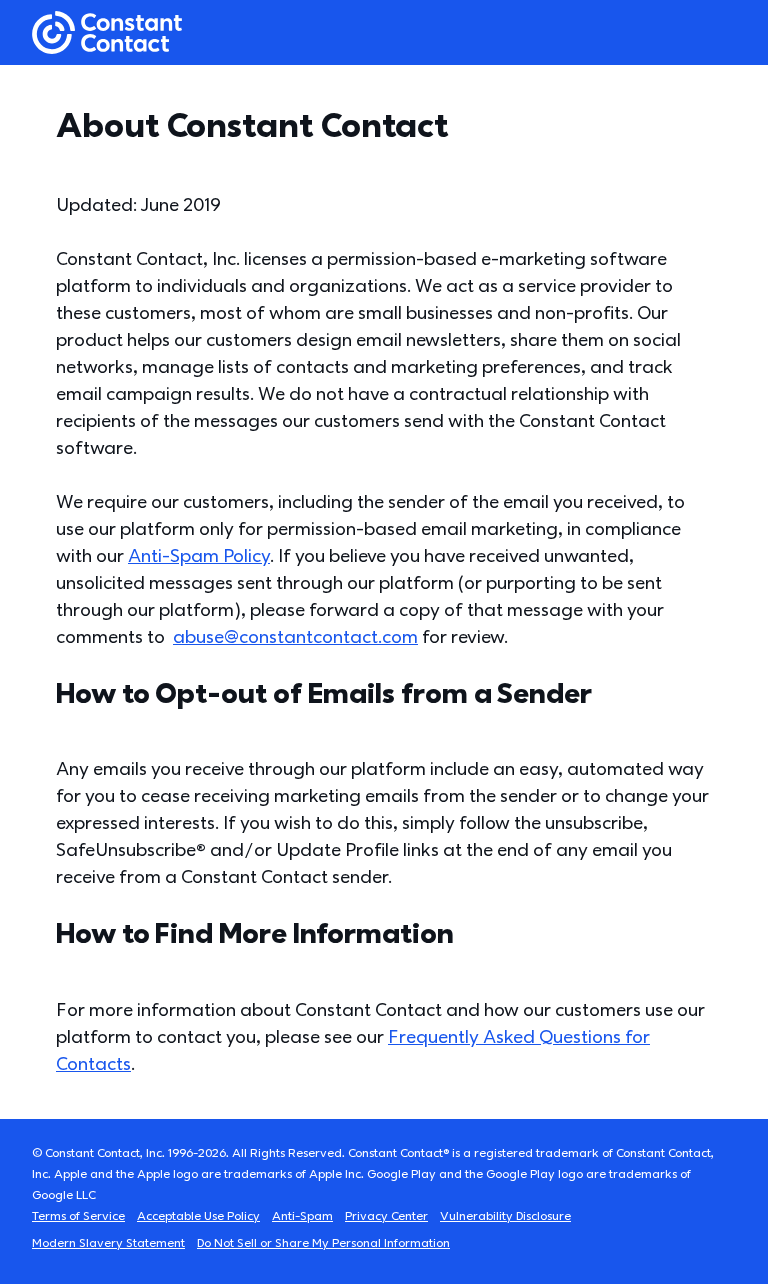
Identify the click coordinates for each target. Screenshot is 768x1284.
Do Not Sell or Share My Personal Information (323, 1243)
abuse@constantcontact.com (295, 637)
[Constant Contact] (107, 32)
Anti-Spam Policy (199, 556)
